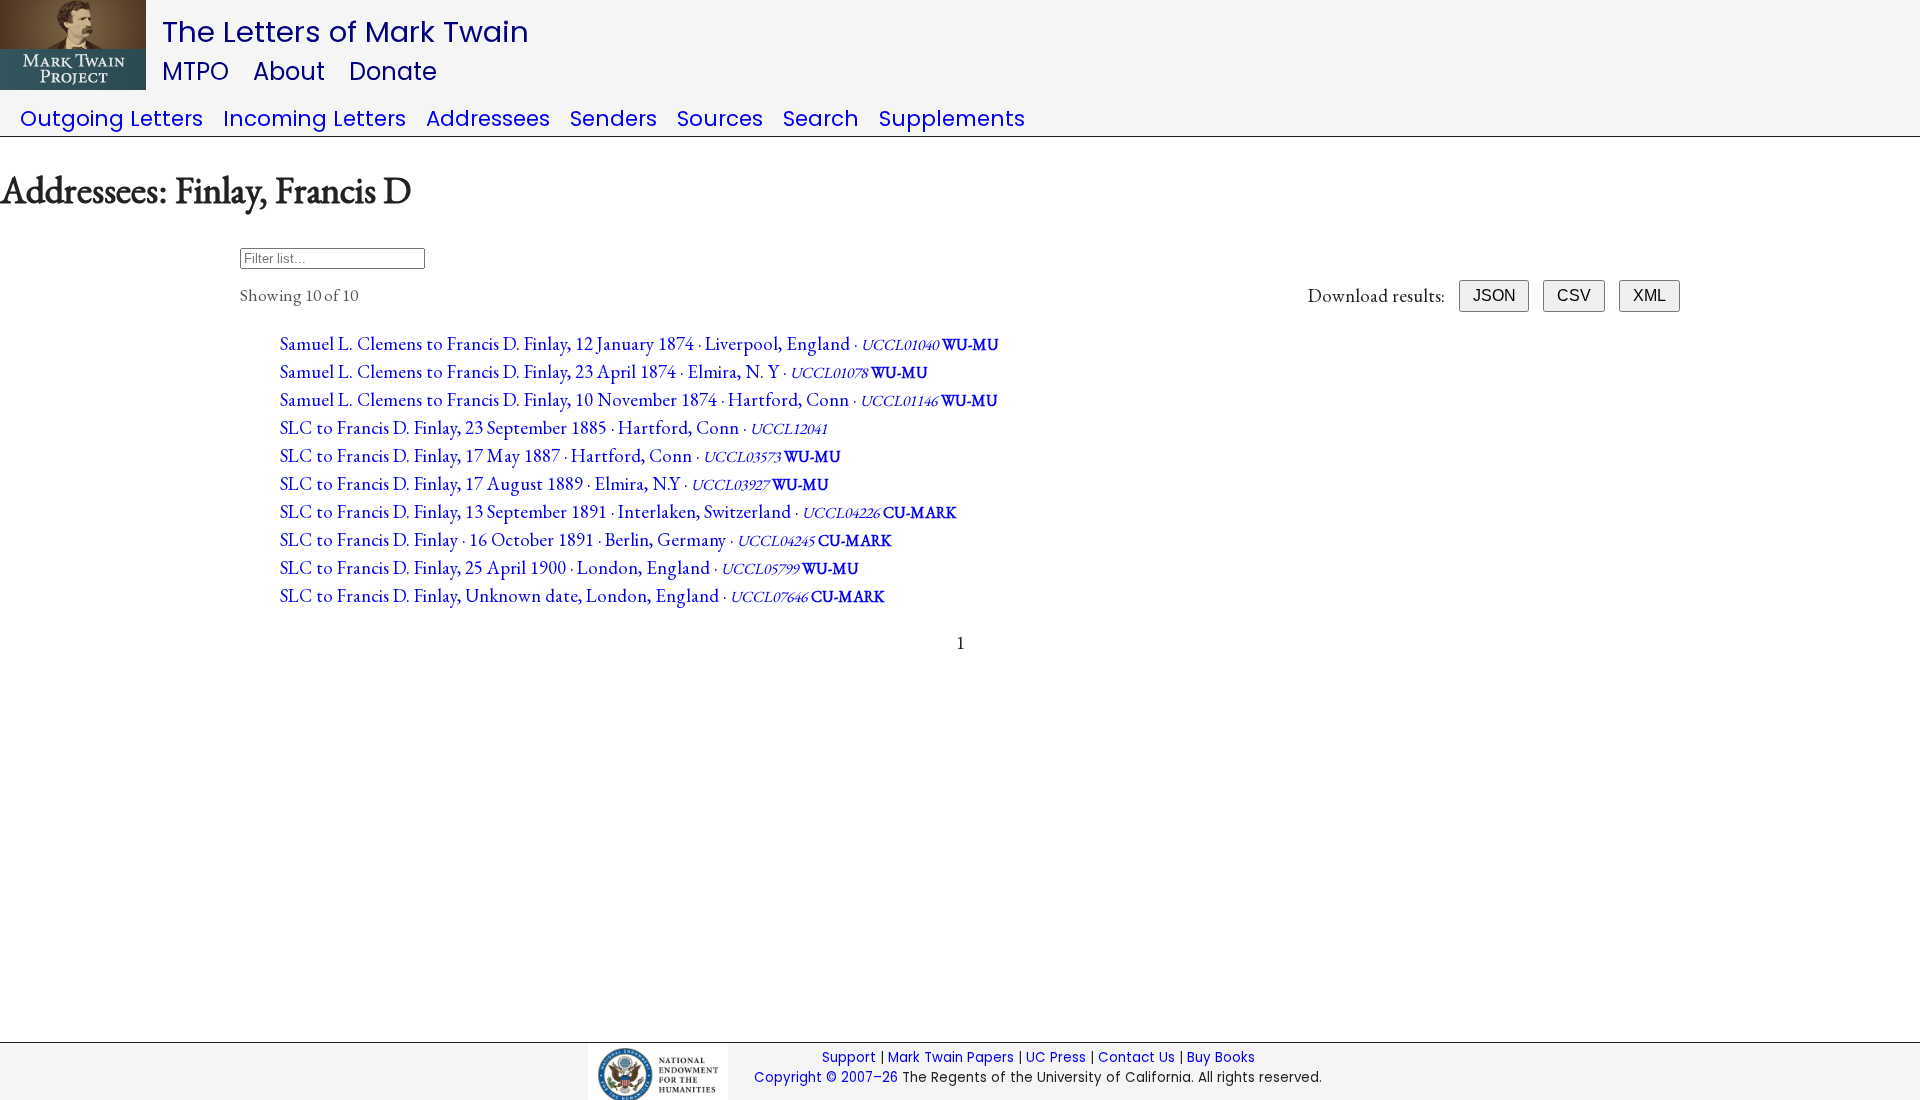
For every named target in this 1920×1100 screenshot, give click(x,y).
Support (849, 1057)
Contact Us (1136, 1057)
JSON (1494, 295)
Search (821, 118)
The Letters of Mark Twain (345, 31)
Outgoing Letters (111, 118)
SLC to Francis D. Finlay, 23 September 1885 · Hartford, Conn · (553, 427)
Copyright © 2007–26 (826, 1077)
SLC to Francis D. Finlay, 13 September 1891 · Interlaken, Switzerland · (618, 511)
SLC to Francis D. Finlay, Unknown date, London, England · (582, 595)
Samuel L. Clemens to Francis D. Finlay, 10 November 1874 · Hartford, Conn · (639, 399)
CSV (1574, 295)
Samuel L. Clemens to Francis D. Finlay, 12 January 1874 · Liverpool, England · (639, 343)
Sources (720, 118)
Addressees (488, 118)
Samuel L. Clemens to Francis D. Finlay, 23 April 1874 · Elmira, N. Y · (604, 371)
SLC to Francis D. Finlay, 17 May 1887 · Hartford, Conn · (560, 455)
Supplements (952, 118)
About (289, 71)
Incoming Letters (314, 118)
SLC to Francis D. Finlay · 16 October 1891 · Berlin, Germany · (585, 539)
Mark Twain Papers (951, 1057)
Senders (613, 118)
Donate (393, 71)
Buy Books (1221, 1057)
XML (1649, 295)
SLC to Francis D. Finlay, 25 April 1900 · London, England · (569, 567)
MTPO (195, 71)
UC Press (1056, 1057)
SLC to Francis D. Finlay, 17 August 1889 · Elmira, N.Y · (554, 483)
